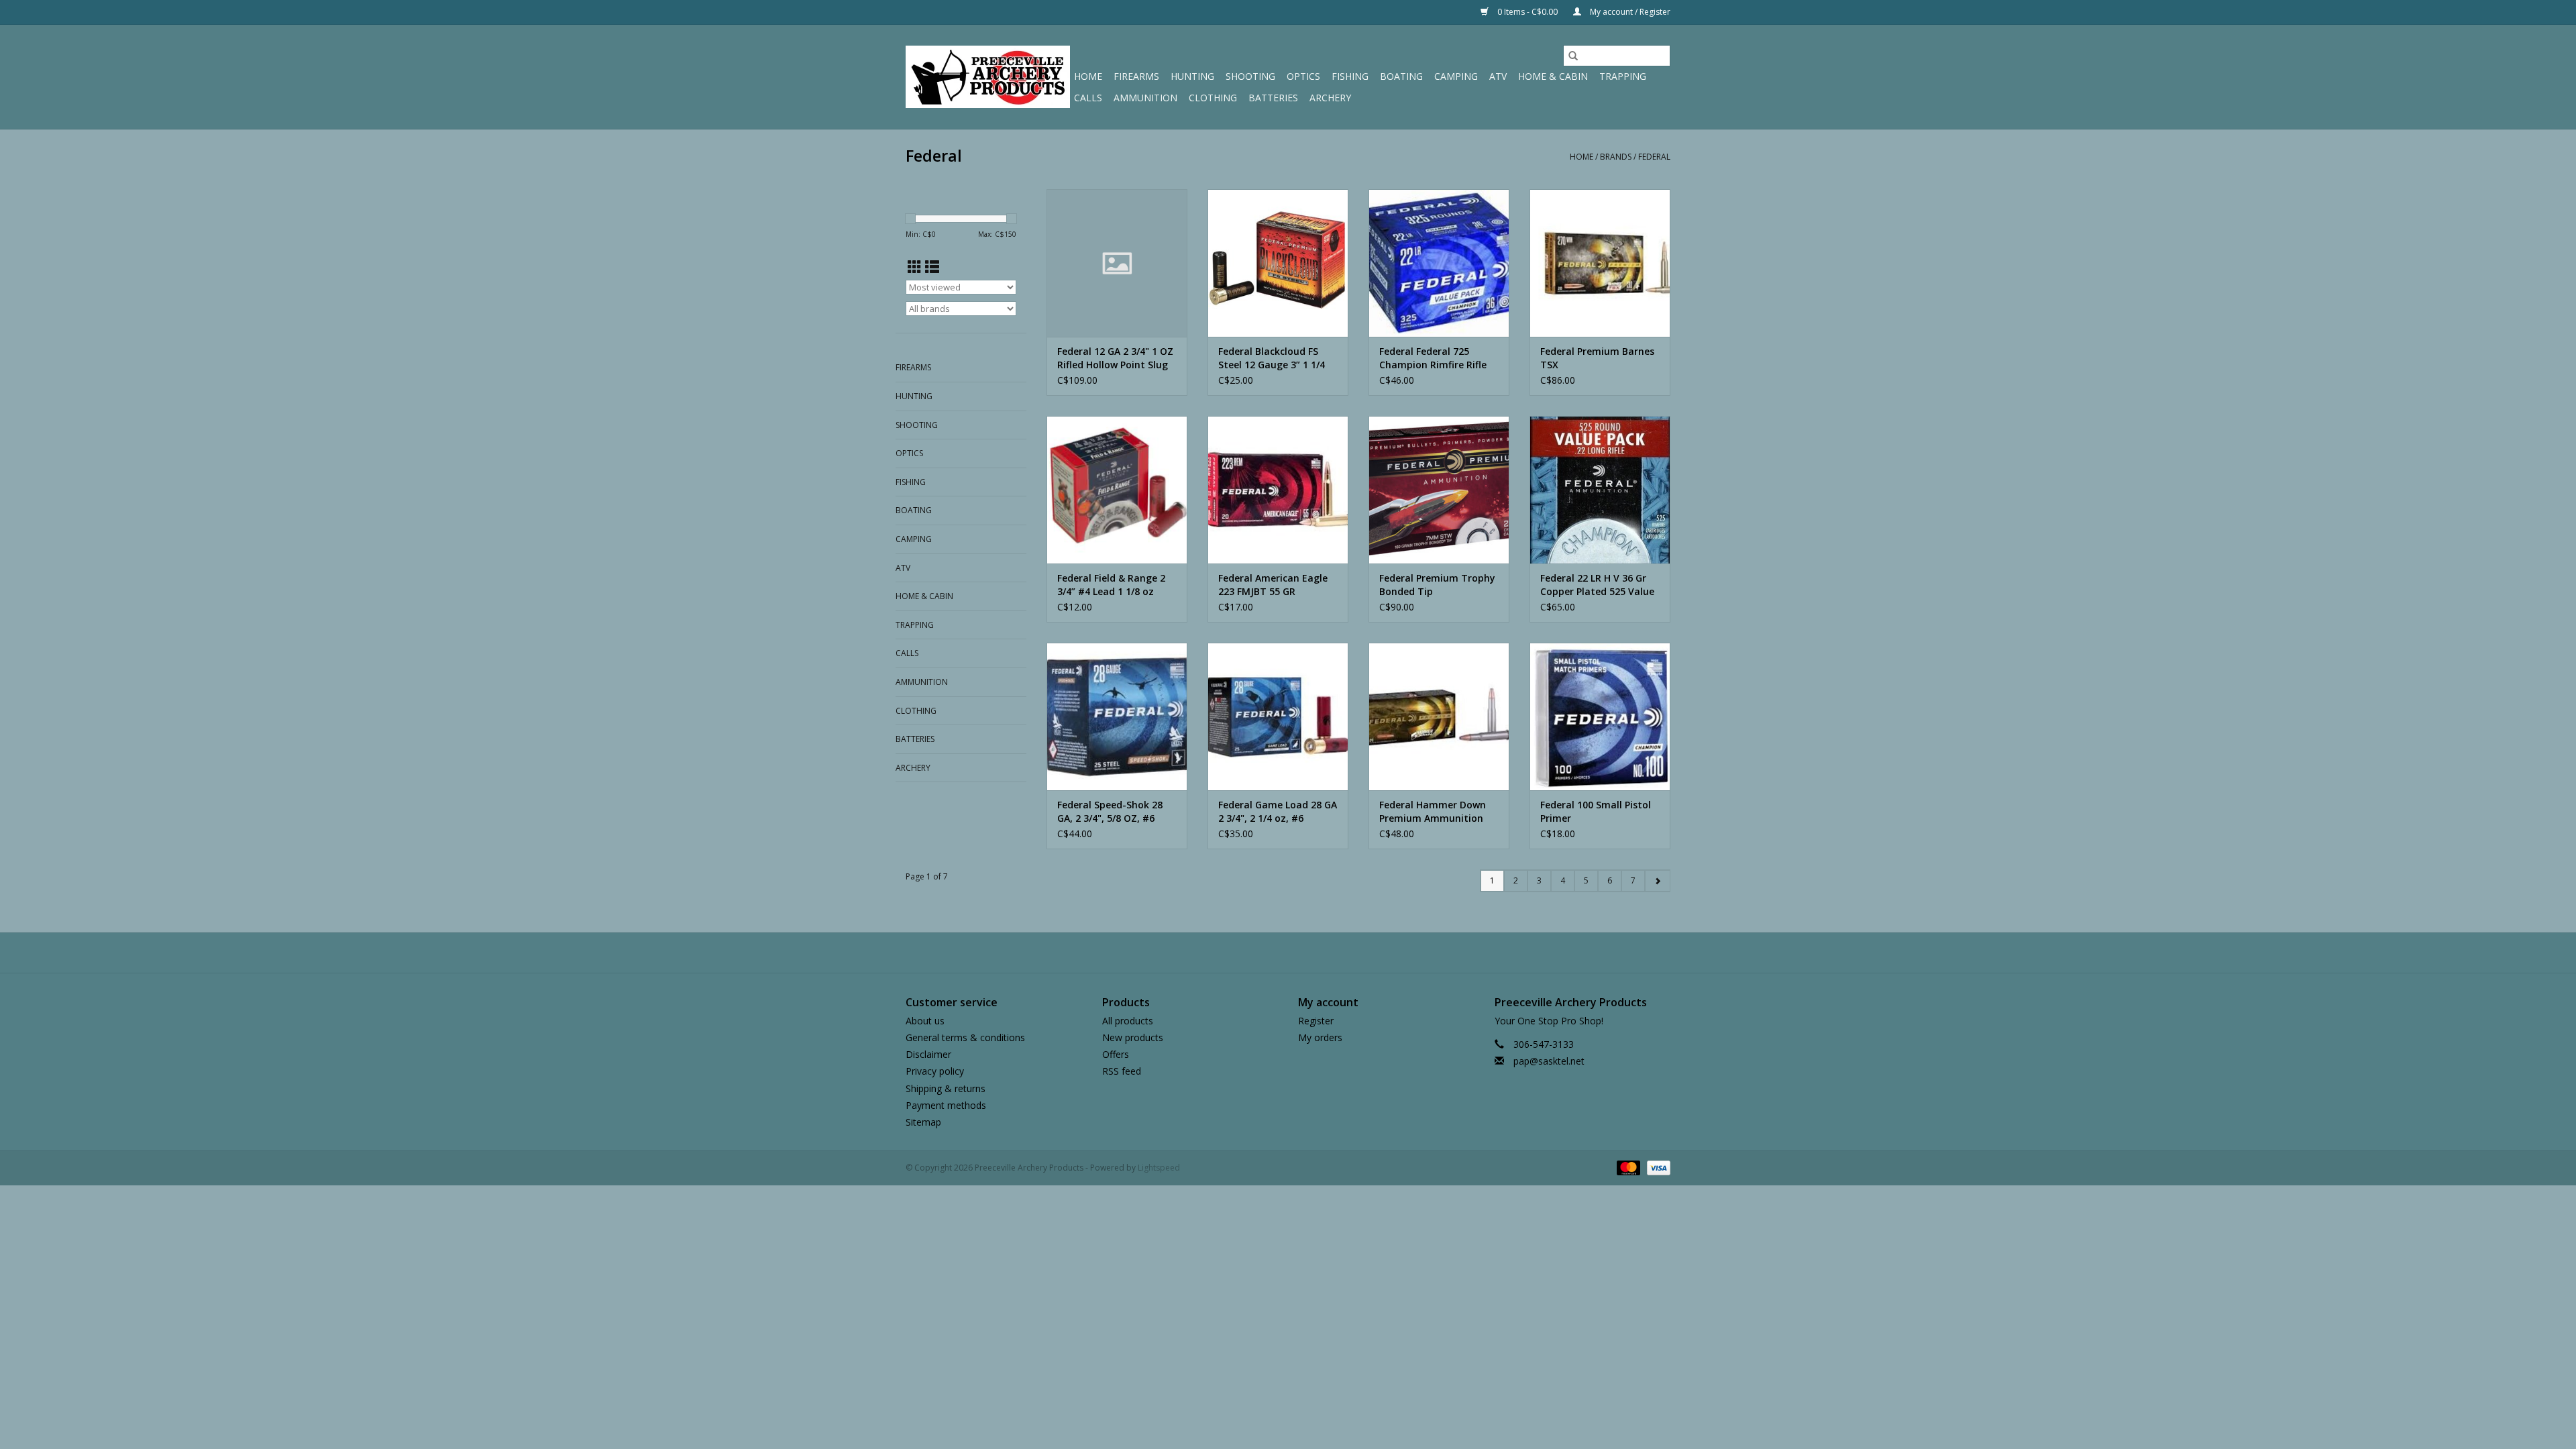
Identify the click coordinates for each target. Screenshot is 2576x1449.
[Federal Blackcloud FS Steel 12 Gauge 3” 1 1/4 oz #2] (1278, 263)
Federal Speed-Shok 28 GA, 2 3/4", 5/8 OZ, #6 (1110, 811)
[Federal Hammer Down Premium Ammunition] (1439, 716)
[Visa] (1656, 1167)
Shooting (1250, 76)
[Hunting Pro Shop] (988, 77)
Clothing (1213, 98)
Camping (1456, 76)
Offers (1116, 1054)
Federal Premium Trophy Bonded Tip (1437, 585)
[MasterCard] (1627, 1167)
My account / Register (1629, 12)
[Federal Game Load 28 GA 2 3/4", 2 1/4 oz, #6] (1278, 716)
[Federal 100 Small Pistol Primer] (1600, 716)
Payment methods (946, 1105)
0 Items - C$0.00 (1527, 12)
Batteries (1273, 98)
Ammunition (1145, 98)
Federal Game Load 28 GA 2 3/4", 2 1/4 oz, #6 (1278, 811)
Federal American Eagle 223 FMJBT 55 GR (1273, 585)
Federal (1654, 157)
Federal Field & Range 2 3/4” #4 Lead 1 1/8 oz (1111, 585)
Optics (1303, 76)
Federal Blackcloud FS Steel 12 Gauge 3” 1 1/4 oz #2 (1272, 358)
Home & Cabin (1553, 76)
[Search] (1573, 56)
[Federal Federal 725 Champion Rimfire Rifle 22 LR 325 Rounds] (1439, 263)
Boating (1401, 76)
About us (925, 1021)
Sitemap (923, 1122)
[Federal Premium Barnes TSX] (1600, 263)
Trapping (1623, 76)
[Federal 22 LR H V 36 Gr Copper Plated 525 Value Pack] (1600, 490)
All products (1128, 1021)
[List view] (932, 267)
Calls (1088, 98)
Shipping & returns (946, 1088)
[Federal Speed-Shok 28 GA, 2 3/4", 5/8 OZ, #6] (1117, 716)
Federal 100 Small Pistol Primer (1596, 811)
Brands (1616, 157)
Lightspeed (1159, 1168)
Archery (1330, 98)
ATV (1498, 76)
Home (1088, 76)
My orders (1320, 1037)
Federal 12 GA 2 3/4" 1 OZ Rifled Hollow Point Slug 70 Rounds (1115, 358)
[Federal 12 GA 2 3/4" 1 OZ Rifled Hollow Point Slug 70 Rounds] (1117, 263)
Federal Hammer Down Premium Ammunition (1433, 811)
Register (1316, 1021)
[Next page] (1657, 881)
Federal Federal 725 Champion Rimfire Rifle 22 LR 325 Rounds (1433, 358)
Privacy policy (935, 1071)
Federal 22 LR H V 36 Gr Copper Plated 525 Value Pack (1597, 585)
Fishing (1350, 76)
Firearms (1136, 76)
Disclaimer (928, 1054)
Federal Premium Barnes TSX (1597, 358)
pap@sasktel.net (1549, 1061)
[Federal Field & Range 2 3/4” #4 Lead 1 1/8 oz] (1117, 490)
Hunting (1192, 76)
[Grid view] (915, 267)
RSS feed (1122, 1071)
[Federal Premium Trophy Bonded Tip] (1439, 490)
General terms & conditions (965, 1037)
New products (1133, 1037)
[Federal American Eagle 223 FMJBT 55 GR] (1278, 490)
